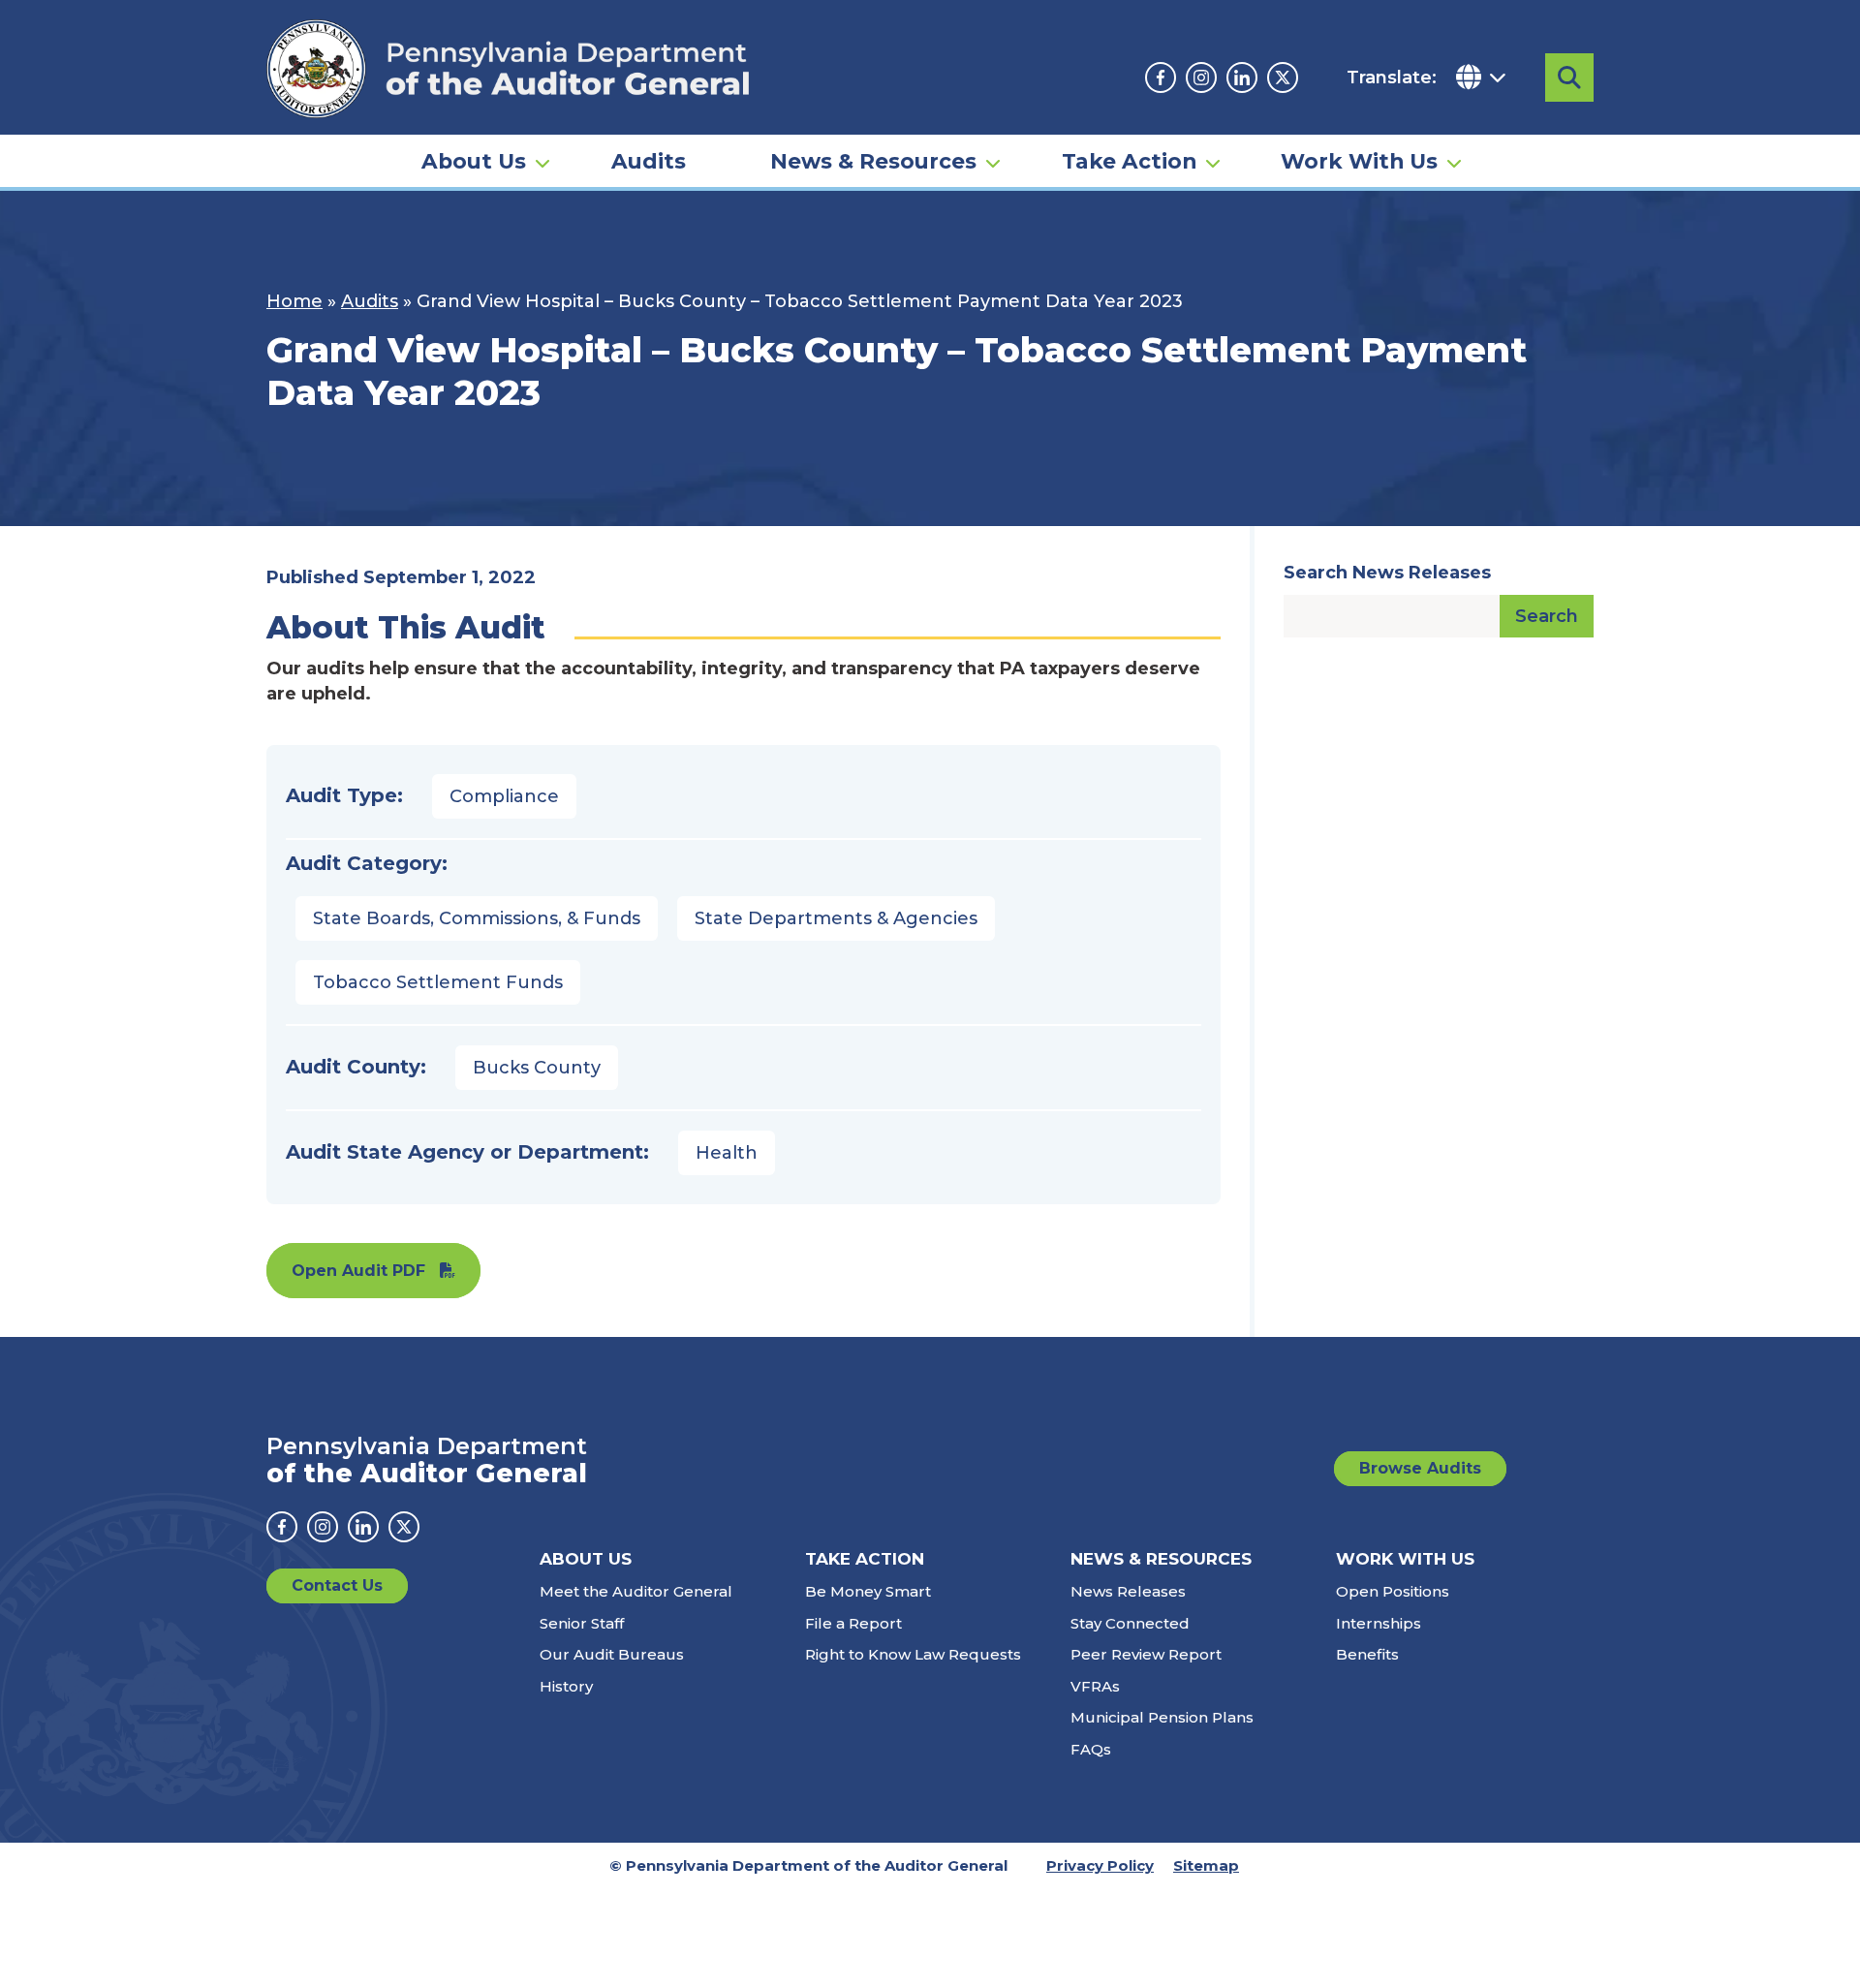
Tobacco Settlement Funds (438, 982)
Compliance (504, 796)
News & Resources (873, 161)
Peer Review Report (1146, 1654)
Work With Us (1359, 161)
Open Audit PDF (358, 1271)
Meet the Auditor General (636, 1591)
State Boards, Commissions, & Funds (477, 918)
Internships (1379, 1623)
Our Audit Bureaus (612, 1654)
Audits (649, 161)
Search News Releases (1387, 573)
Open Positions (1393, 1591)
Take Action (1129, 161)
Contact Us (337, 1585)
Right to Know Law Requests (913, 1654)
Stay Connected (1130, 1623)
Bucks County (537, 1068)
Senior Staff (582, 1623)
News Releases (1128, 1591)
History (566, 1686)
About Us (474, 161)
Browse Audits (1420, 1468)
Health (727, 1153)
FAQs (1091, 1749)
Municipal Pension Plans (1162, 1717)
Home (294, 301)
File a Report (853, 1623)
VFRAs (1095, 1686)
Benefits (1367, 1654)
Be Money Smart (868, 1591)
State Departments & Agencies (836, 918)
